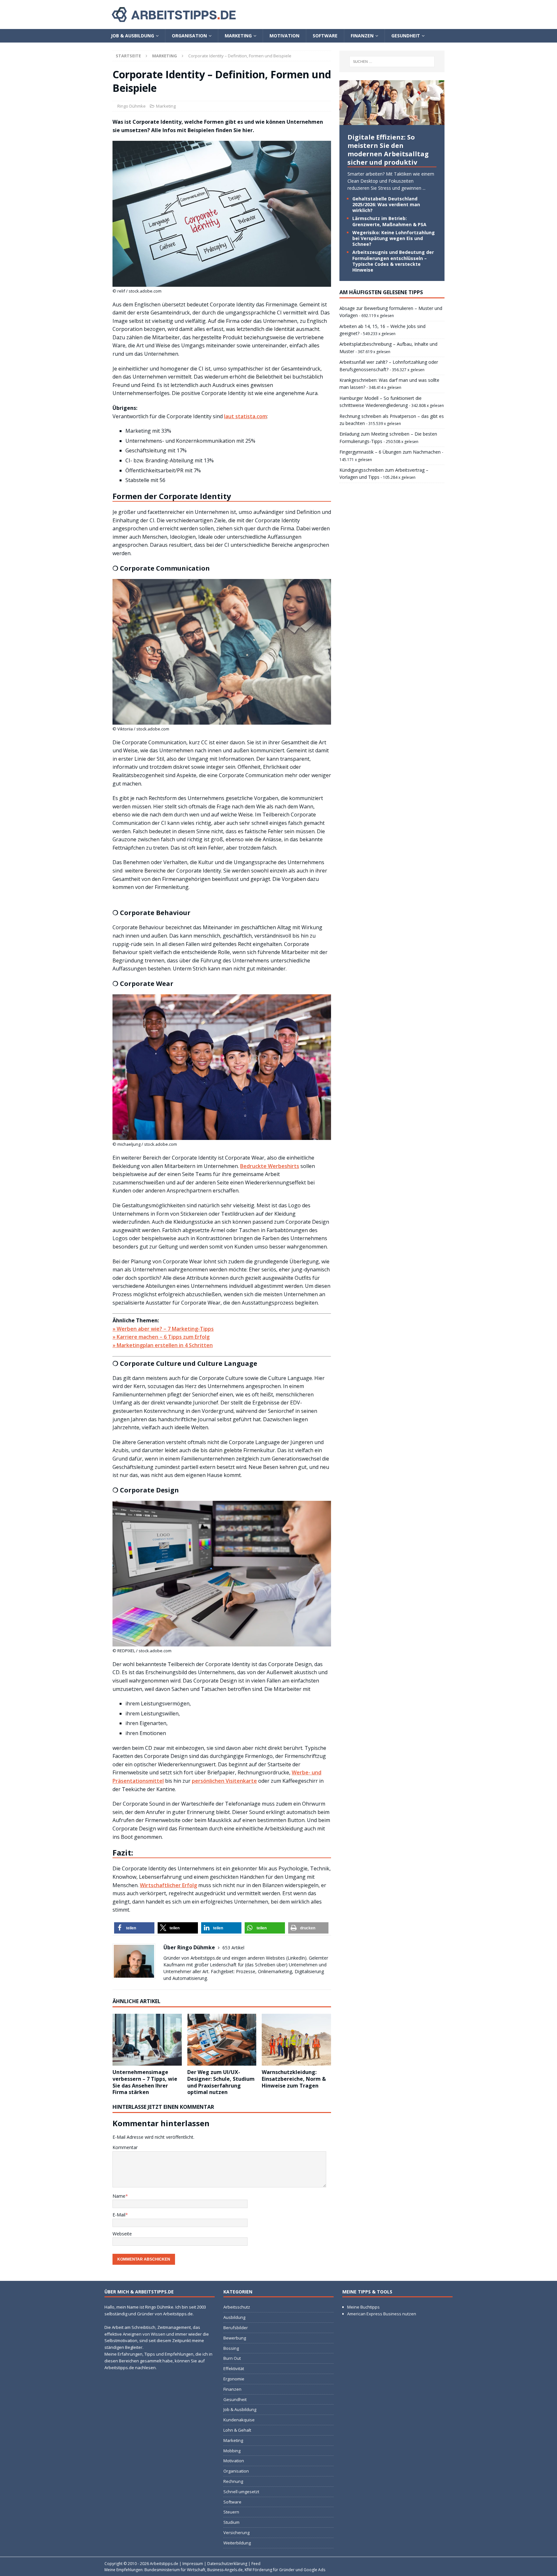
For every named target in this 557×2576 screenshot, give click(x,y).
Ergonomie (234, 2379)
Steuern (231, 2512)
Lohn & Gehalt (237, 2430)
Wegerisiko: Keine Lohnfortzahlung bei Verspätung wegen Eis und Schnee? (394, 238)
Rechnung (233, 2481)
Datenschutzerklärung (227, 2564)
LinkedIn (296, 1958)
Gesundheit (406, 36)
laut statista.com (245, 416)
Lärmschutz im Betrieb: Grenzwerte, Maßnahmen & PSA (389, 221)
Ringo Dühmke (132, 106)
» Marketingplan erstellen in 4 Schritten (163, 1345)
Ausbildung (234, 2317)
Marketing (238, 36)
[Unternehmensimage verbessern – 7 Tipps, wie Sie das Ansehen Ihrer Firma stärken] (147, 2040)
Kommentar (125, 2147)
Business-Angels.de (225, 2570)
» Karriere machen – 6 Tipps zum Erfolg (161, 1337)
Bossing (231, 2348)
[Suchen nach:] (392, 62)
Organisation (189, 36)
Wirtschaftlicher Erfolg (168, 1885)
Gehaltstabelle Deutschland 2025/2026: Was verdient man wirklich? (386, 204)
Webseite (122, 2234)
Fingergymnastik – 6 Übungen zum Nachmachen (390, 452)
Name (119, 2196)
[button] (134, 1928)
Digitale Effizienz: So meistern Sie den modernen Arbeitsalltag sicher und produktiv (388, 150)
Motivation (284, 36)
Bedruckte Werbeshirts (270, 1166)
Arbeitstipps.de (164, 2564)
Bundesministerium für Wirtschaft (175, 2570)
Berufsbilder (236, 2328)
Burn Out (232, 2358)
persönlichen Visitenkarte (224, 1781)
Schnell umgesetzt (241, 2492)
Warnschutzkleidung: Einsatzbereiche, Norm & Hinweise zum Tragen (294, 2079)
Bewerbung (235, 2338)
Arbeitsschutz (237, 2307)
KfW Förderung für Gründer (270, 2570)
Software (325, 36)
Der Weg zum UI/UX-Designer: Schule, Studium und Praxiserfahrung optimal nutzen (221, 2082)
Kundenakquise (239, 2420)
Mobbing (232, 2451)
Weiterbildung (237, 2543)
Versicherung (236, 2533)
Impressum (193, 2564)
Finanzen (362, 36)
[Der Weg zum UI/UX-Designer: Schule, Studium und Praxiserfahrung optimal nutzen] (222, 2040)
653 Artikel (233, 1948)
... (424, 188)
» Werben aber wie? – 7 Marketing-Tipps (163, 1329)
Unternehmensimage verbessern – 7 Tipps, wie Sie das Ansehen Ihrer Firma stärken (145, 2082)
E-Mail (119, 2215)
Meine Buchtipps (363, 2307)
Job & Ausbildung (132, 36)
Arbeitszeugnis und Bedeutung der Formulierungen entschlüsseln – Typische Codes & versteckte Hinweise (393, 261)
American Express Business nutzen (382, 2314)
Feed (256, 2564)
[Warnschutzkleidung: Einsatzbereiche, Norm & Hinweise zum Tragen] (296, 2040)
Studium (231, 2522)
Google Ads (314, 2570)
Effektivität (234, 2369)
